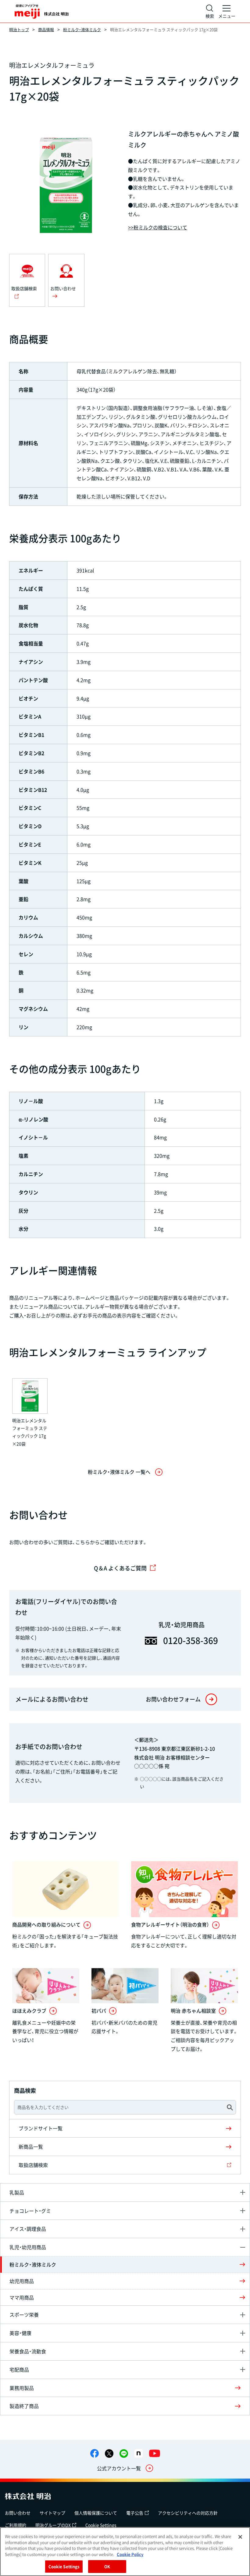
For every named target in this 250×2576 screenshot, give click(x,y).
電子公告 (135, 2513)
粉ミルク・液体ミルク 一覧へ (119, 1472)
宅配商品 (19, 2370)
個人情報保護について (96, 2513)
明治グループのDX (53, 2525)
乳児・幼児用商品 (28, 2247)
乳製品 (17, 2192)
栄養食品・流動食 (28, 2351)
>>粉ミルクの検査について (158, 227)
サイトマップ (52, 2513)
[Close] (240, 2537)
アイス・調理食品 (28, 2229)
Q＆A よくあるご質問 (120, 1568)
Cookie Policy (130, 2554)
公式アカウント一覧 (119, 2468)
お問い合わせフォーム (173, 1699)
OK (107, 2566)
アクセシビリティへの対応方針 (188, 2513)
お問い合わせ (18, 2513)
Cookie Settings (101, 2525)
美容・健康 (20, 2333)
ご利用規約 (16, 2525)
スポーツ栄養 (24, 2315)
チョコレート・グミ (30, 2211)
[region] (125, 2552)
